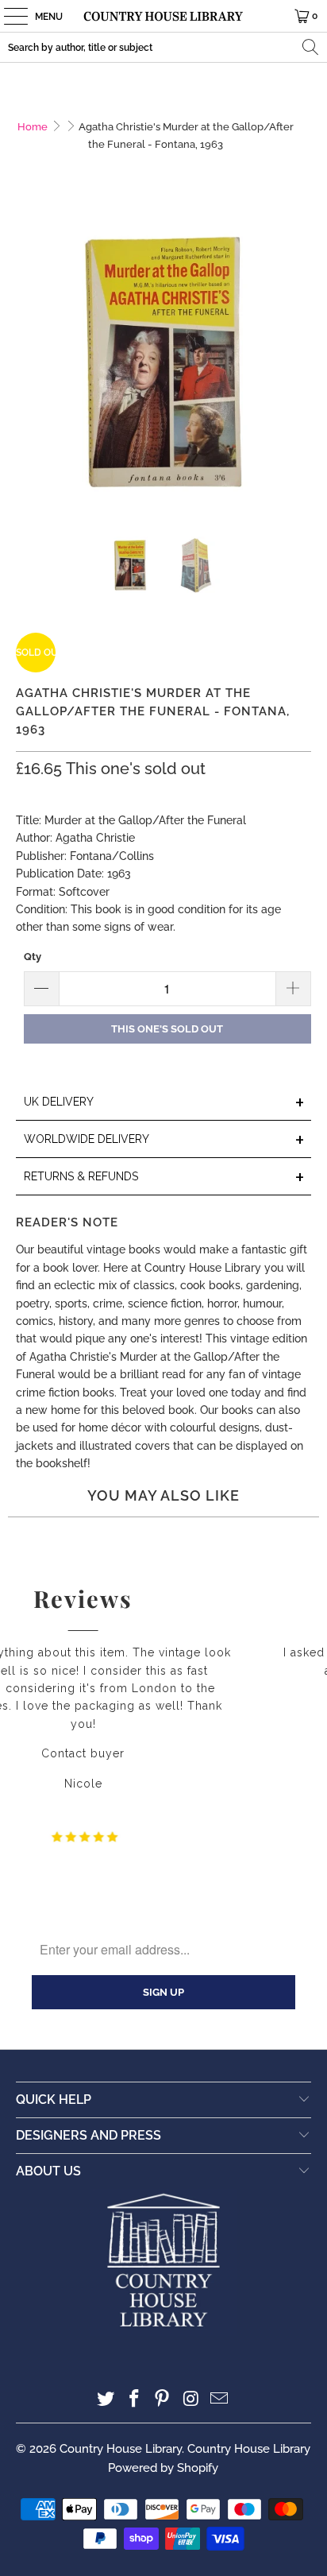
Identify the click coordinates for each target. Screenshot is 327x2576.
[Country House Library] (163, 16)
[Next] (299, 365)
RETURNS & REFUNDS (164, 1178)
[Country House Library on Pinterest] (163, 2400)
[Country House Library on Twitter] (106, 2400)
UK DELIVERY (164, 1103)
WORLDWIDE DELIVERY (164, 1140)
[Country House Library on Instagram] (191, 2400)
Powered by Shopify (163, 2468)
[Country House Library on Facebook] (134, 2400)
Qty (33, 957)
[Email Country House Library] (220, 2400)
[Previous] (28, 365)
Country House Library (121, 2449)
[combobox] (163, 47)
